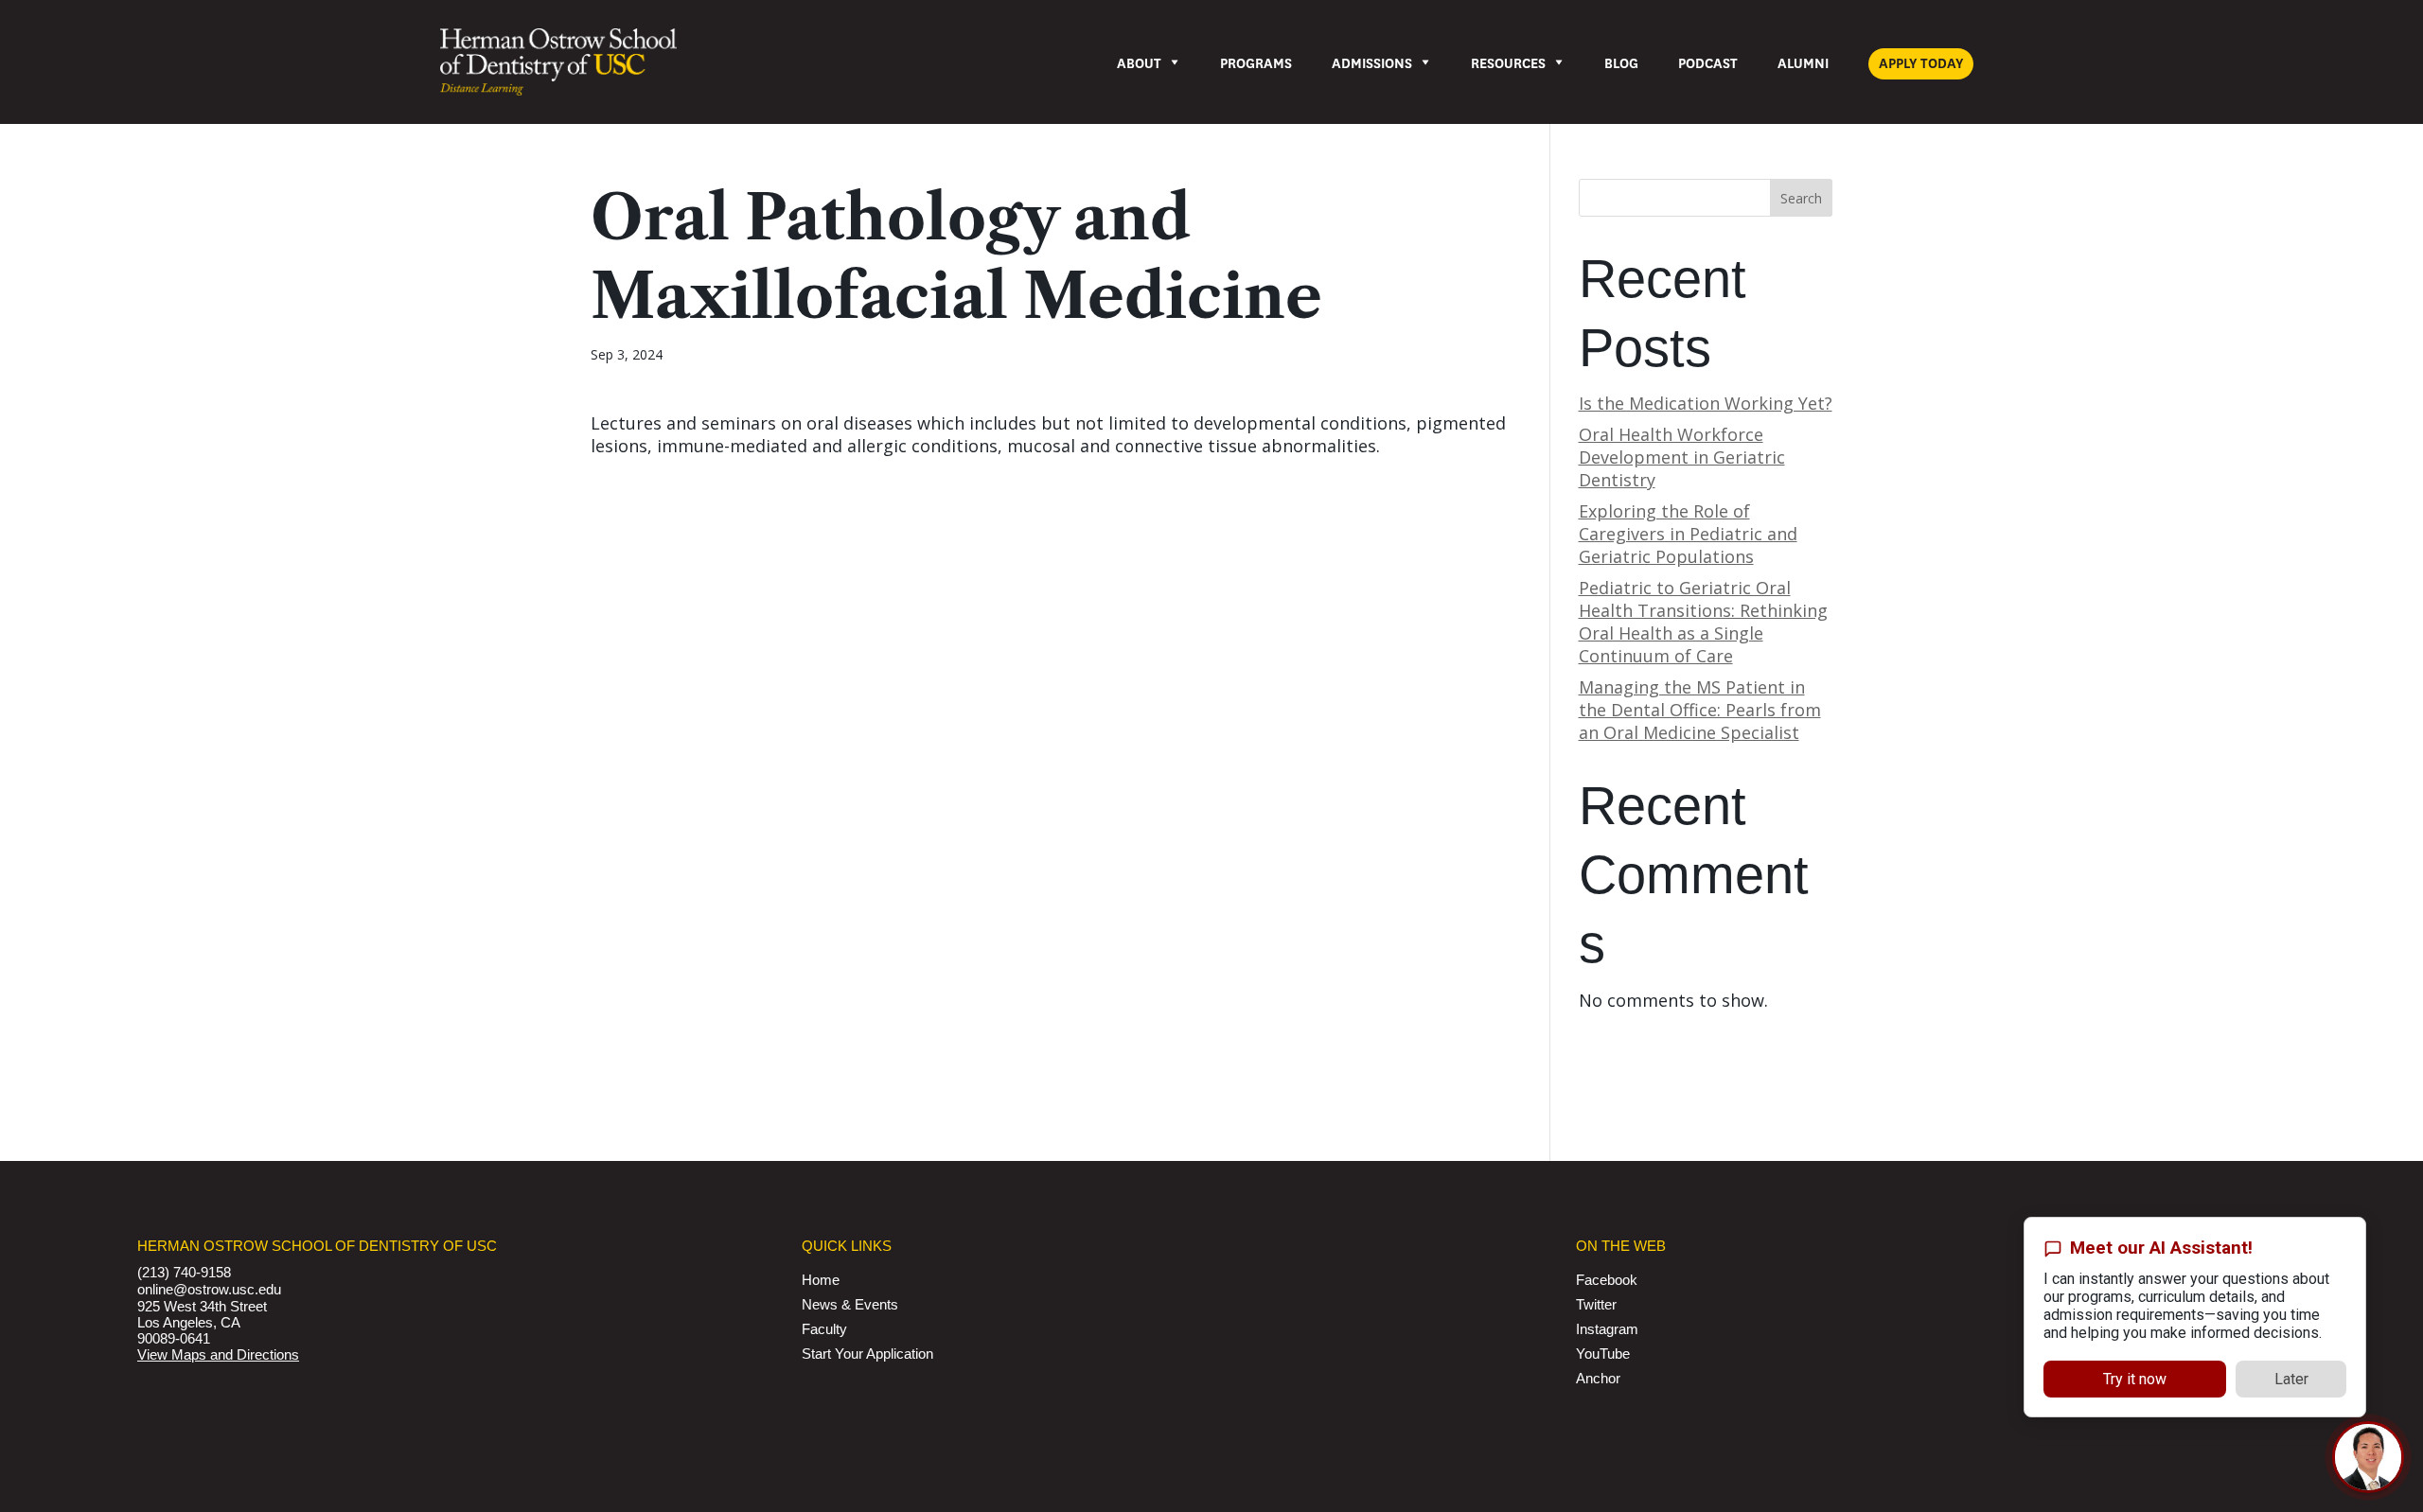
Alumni (1803, 64)
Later (2291, 1378)
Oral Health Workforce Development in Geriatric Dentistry (1682, 457)
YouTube (1603, 1354)
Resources (1508, 64)
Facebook (1607, 1280)
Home (821, 1280)
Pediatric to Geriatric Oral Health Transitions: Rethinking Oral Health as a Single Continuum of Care (1703, 622)
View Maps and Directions (218, 1354)
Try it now (2135, 1378)
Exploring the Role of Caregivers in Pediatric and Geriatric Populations (1688, 534)
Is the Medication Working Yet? (1706, 403)
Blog (1621, 64)
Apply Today (1921, 64)
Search (1801, 198)
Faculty (824, 1329)
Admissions (1372, 64)
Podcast (1708, 64)
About (1139, 64)
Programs (1256, 64)
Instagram (1607, 1329)
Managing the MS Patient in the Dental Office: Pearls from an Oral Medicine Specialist (1700, 710)
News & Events (850, 1304)
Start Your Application (867, 1354)
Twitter (1596, 1304)
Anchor (1598, 1378)
